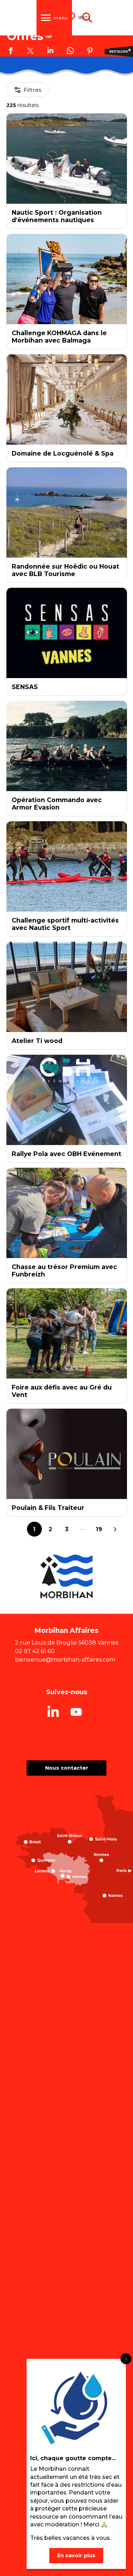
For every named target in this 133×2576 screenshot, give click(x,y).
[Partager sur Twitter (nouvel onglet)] (31, 52)
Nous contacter (67, 1768)
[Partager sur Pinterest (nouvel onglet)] (90, 52)
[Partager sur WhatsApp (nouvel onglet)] (70, 52)
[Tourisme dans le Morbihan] (84, 18)
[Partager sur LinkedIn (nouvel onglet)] (50, 52)
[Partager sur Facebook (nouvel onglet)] (11, 52)
